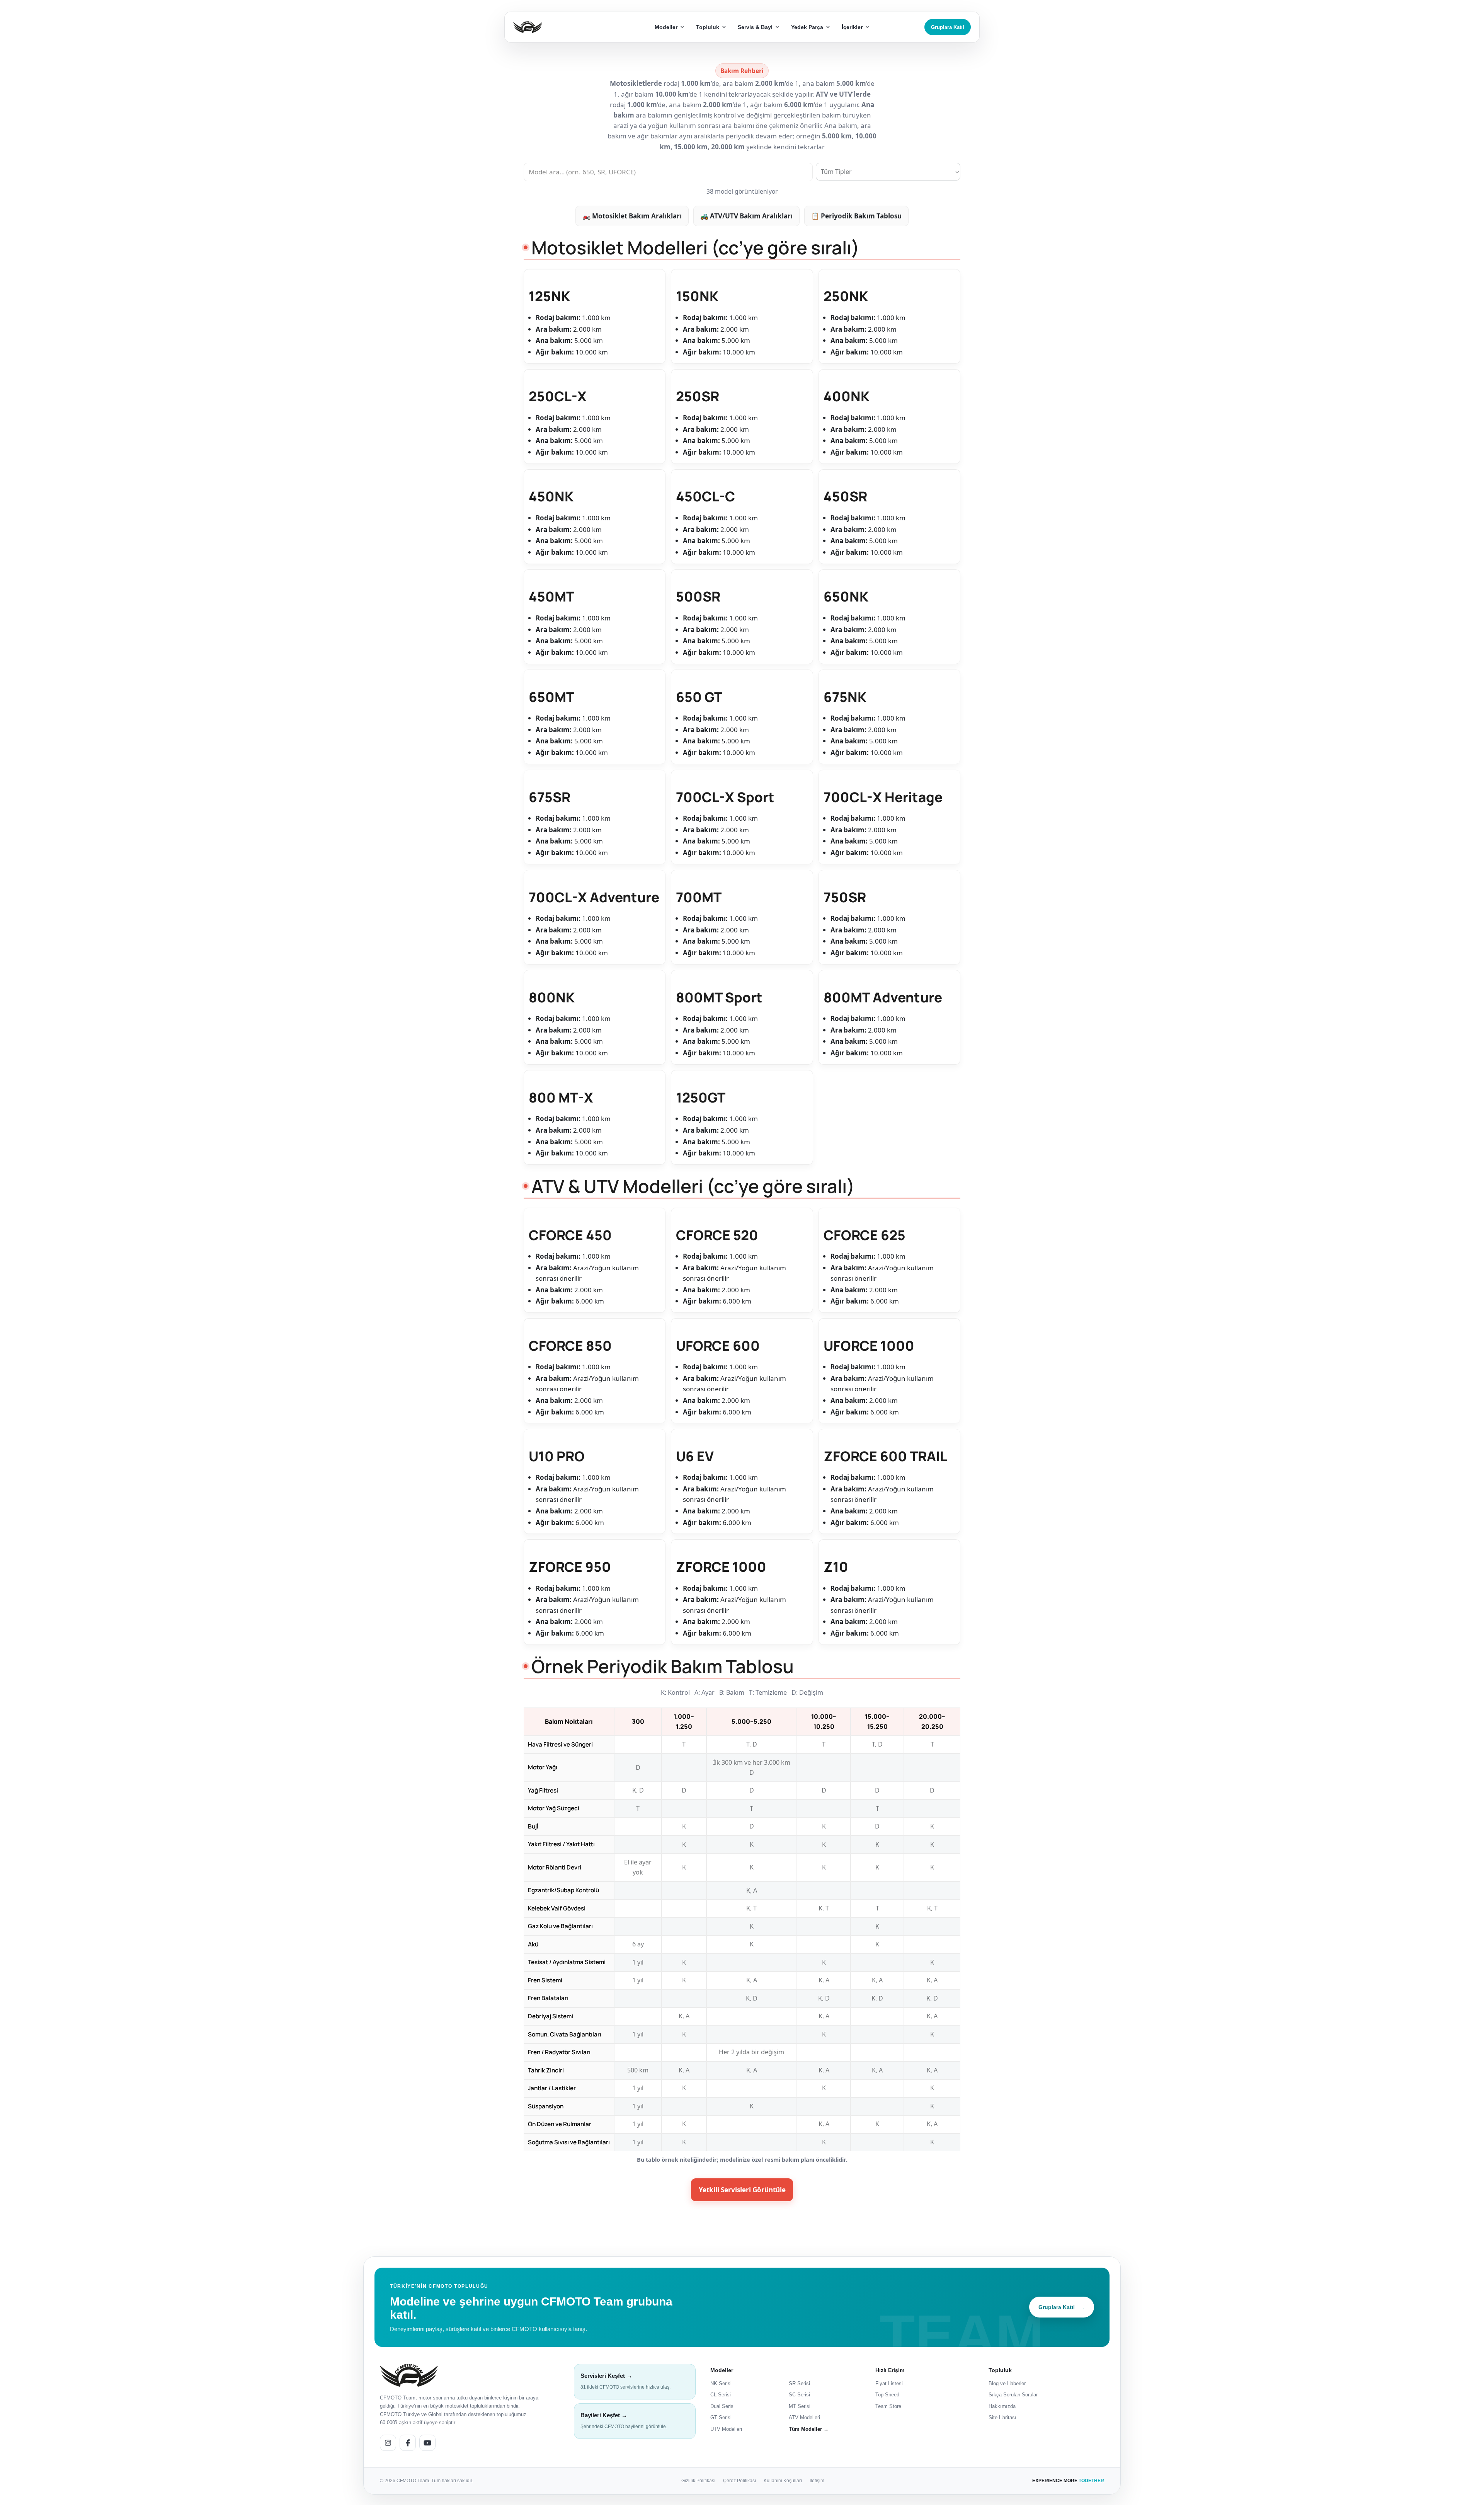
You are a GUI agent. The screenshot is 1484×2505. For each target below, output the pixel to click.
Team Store (888, 2406)
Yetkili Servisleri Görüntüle (742, 2190)
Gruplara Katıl (948, 27)
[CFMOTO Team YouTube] (427, 2442)
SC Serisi (799, 2395)
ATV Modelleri (804, 2417)
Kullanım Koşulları (783, 2480)
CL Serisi (721, 2395)
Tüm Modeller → (809, 2429)
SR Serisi (799, 2383)
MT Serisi (800, 2406)
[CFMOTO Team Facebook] (408, 2442)
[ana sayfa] (556, 27)
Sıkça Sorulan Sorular (1013, 2395)
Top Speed (887, 2395)
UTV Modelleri (726, 2429)
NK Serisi (721, 2383)
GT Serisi (721, 2417)
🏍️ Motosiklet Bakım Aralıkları (632, 216)
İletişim (817, 2480)
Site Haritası (1002, 2417)
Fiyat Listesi (889, 2383)
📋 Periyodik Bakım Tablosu (856, 216)
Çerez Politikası (739, 2480)
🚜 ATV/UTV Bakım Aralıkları (746, 216)
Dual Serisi (722, 2406)
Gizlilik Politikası (698, 2480)
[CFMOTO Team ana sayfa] (409, 2375)
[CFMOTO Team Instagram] (388, 2442)
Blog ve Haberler (1007, 2383)
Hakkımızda (1002, 2406)
